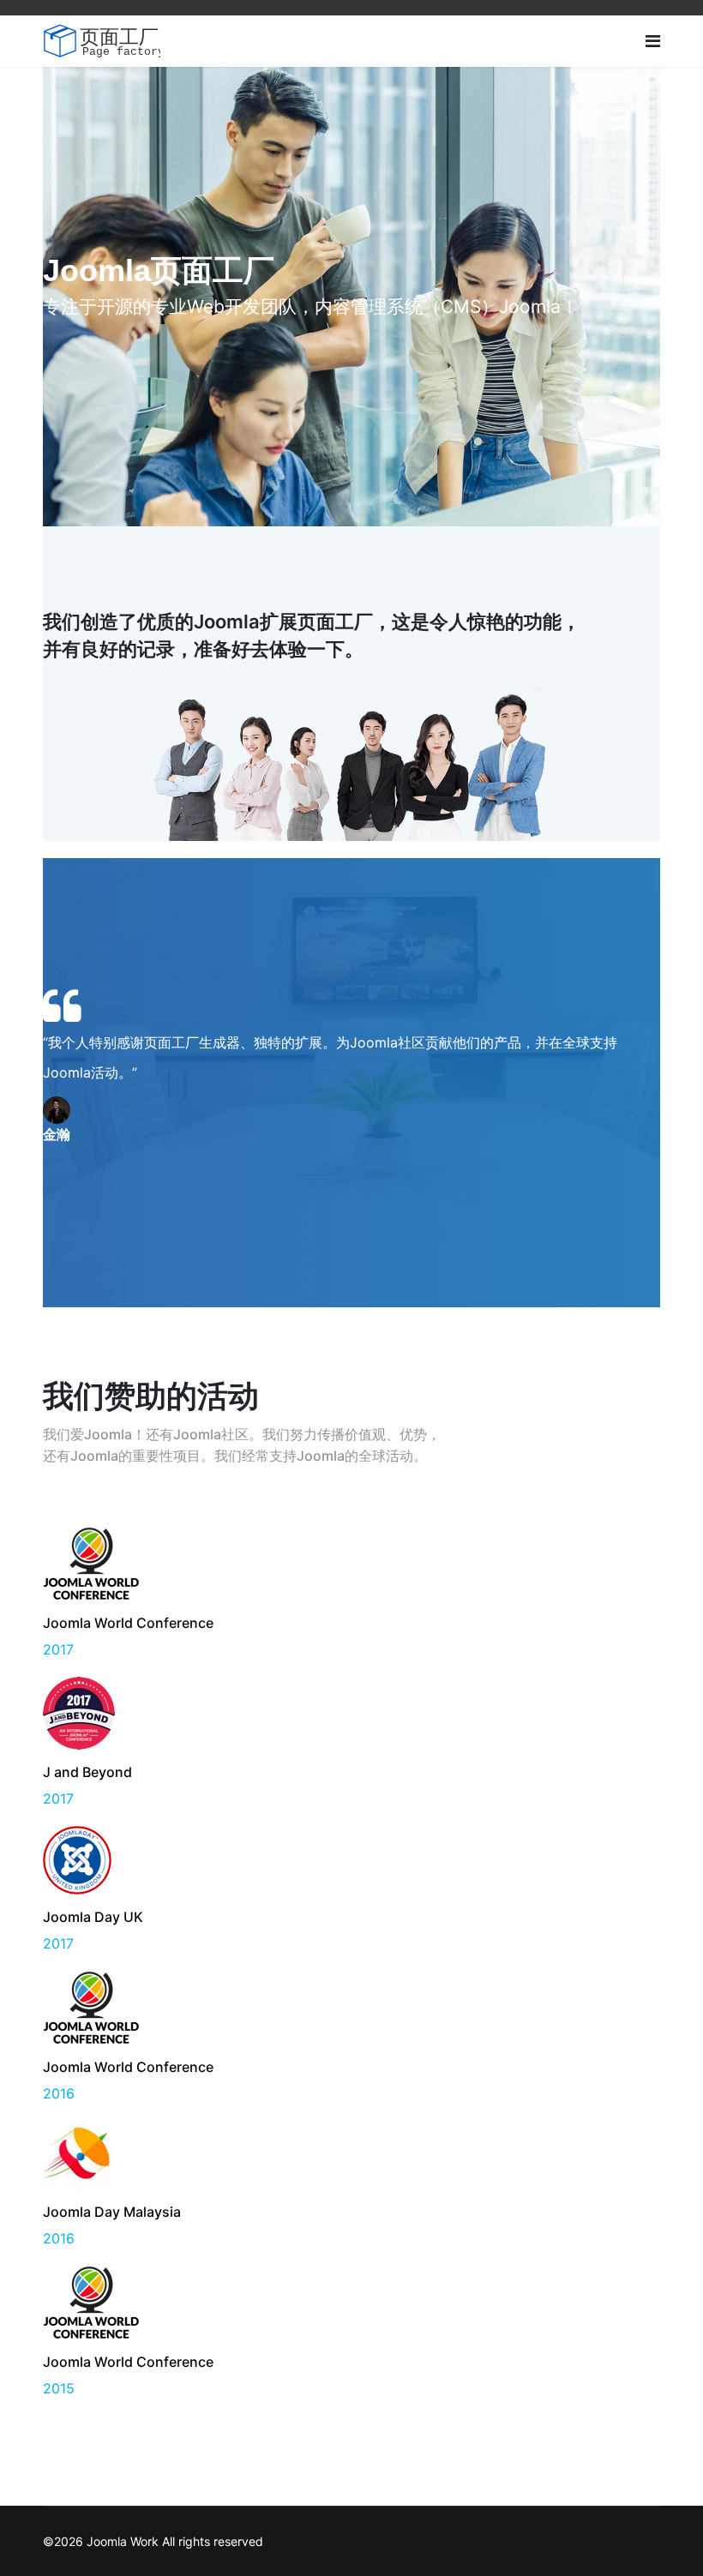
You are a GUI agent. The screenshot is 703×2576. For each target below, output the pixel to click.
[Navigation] (653, 41)
